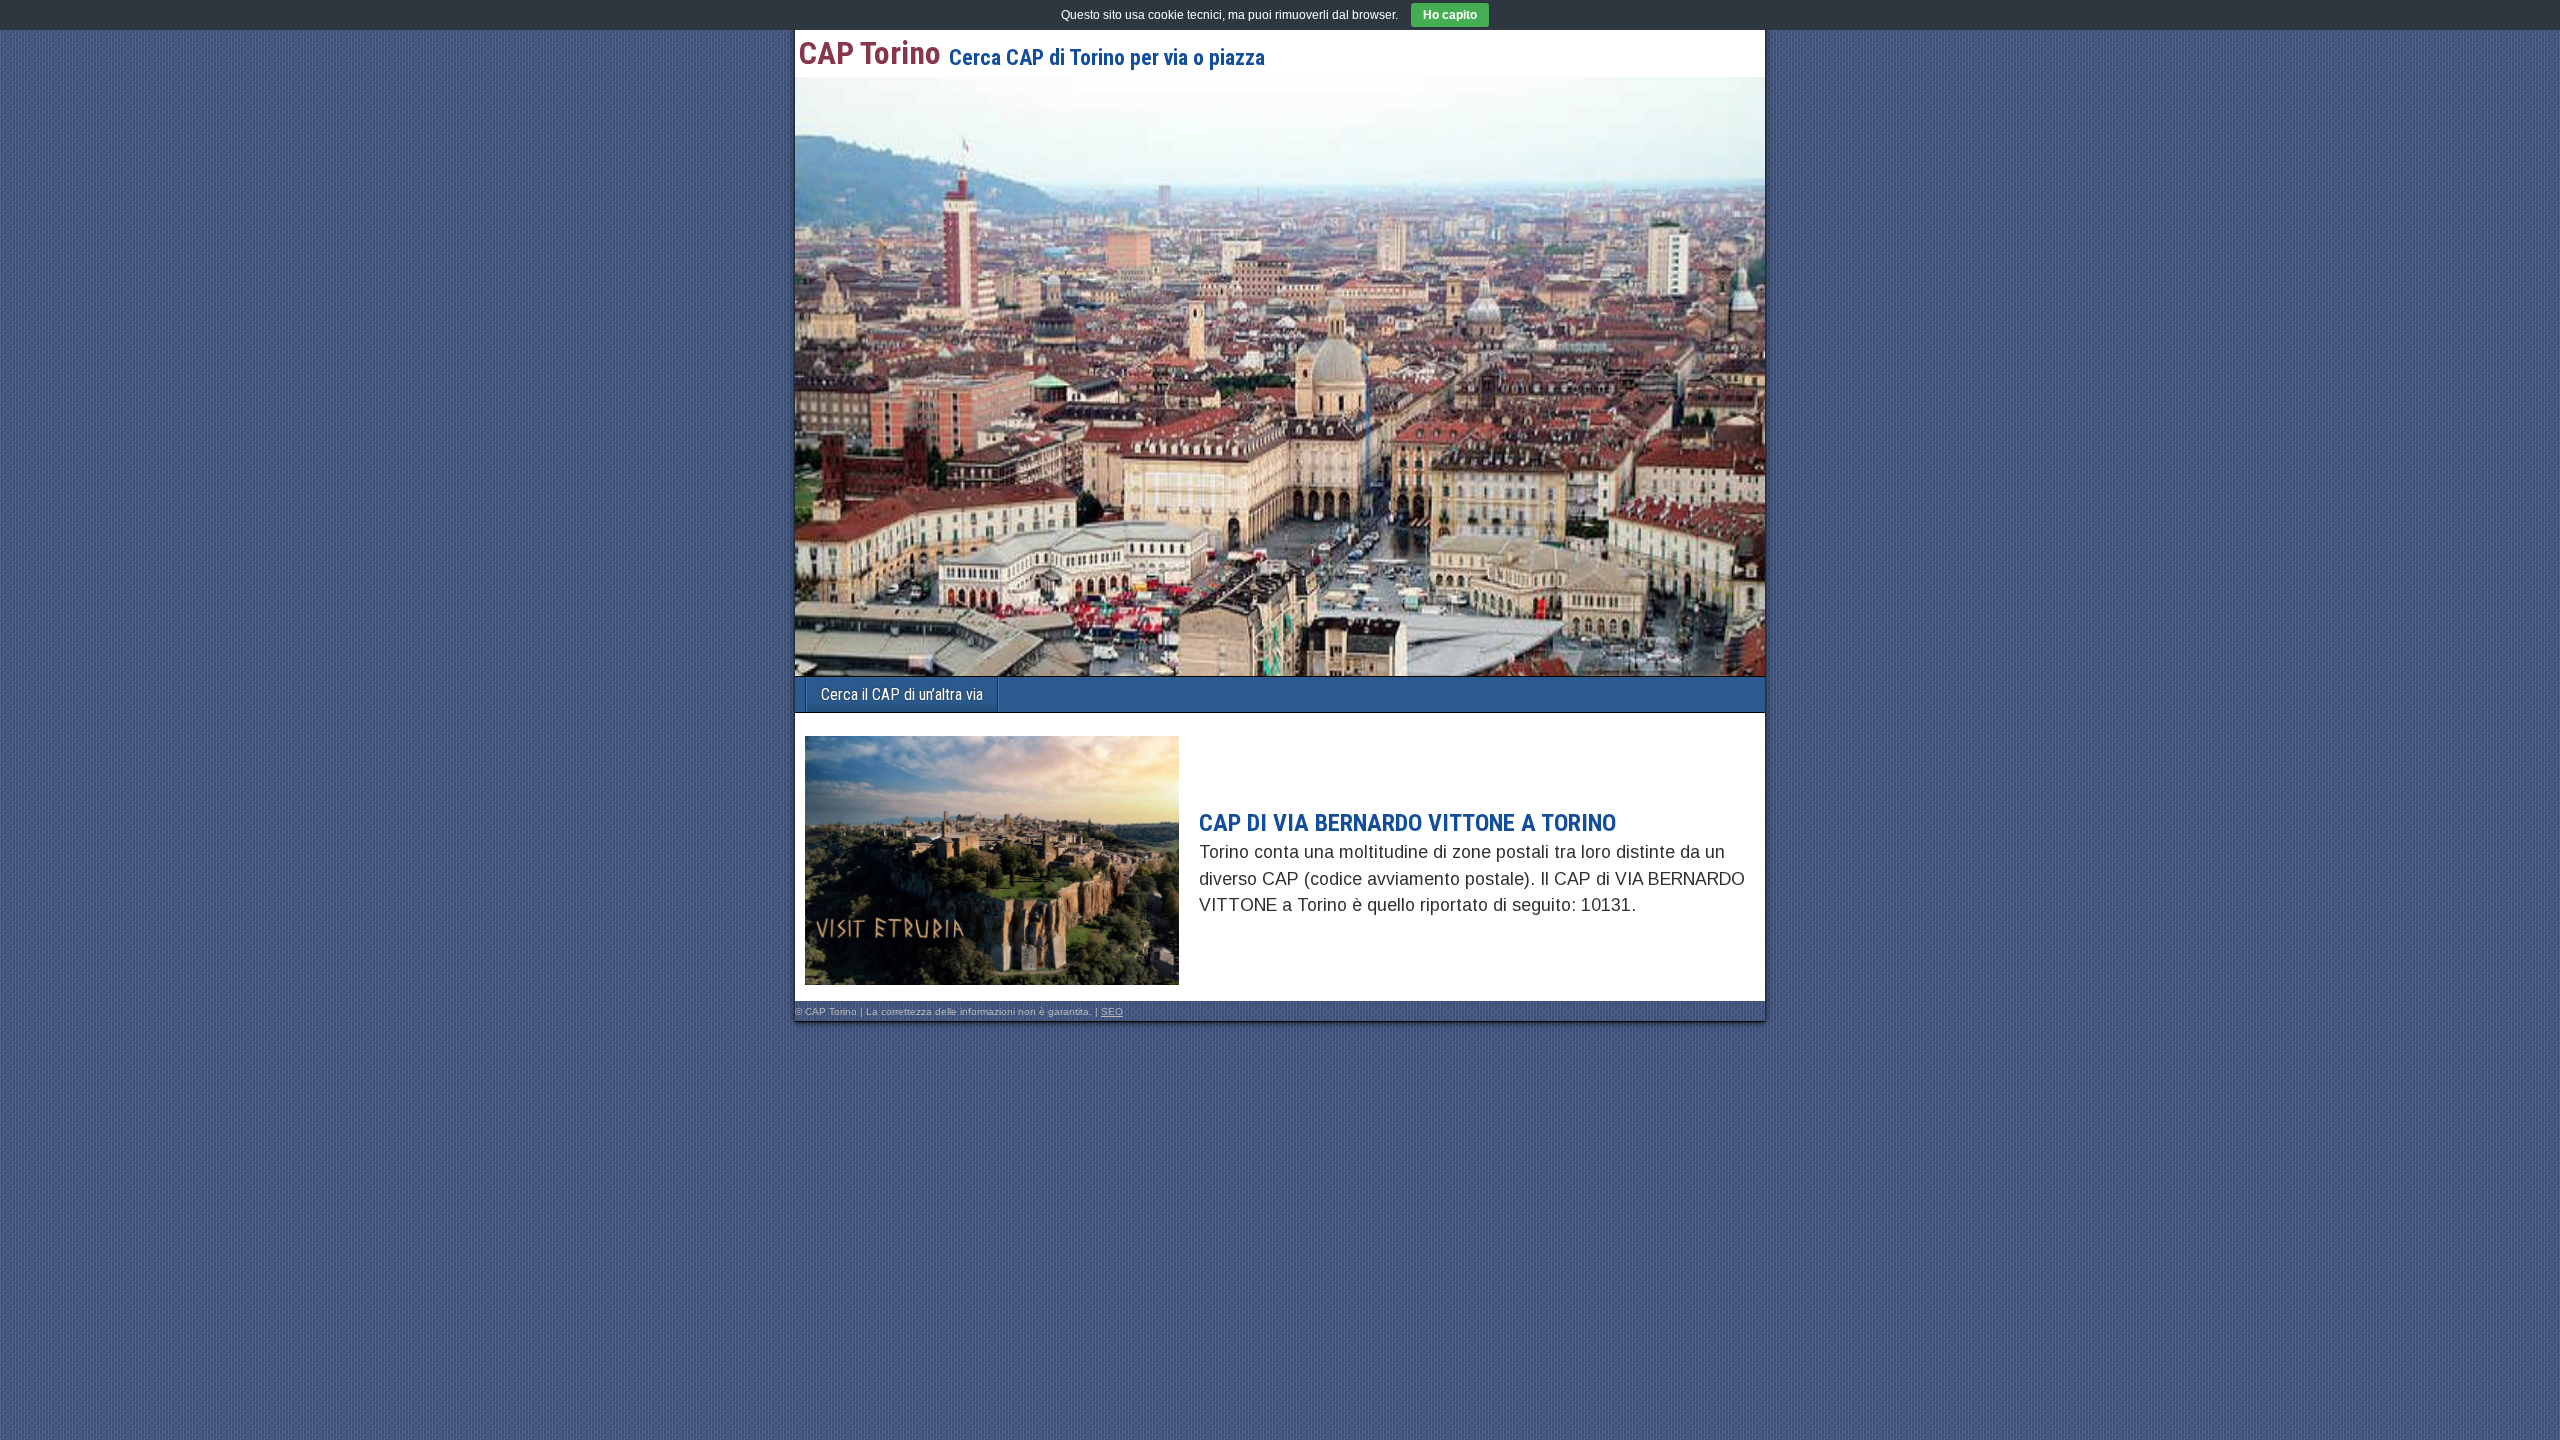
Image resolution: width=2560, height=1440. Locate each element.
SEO (1112, 1011)
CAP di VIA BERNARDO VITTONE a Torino (1407, 823)
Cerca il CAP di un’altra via (902, 694)
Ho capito (1450, 15)
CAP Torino (870, 53)
